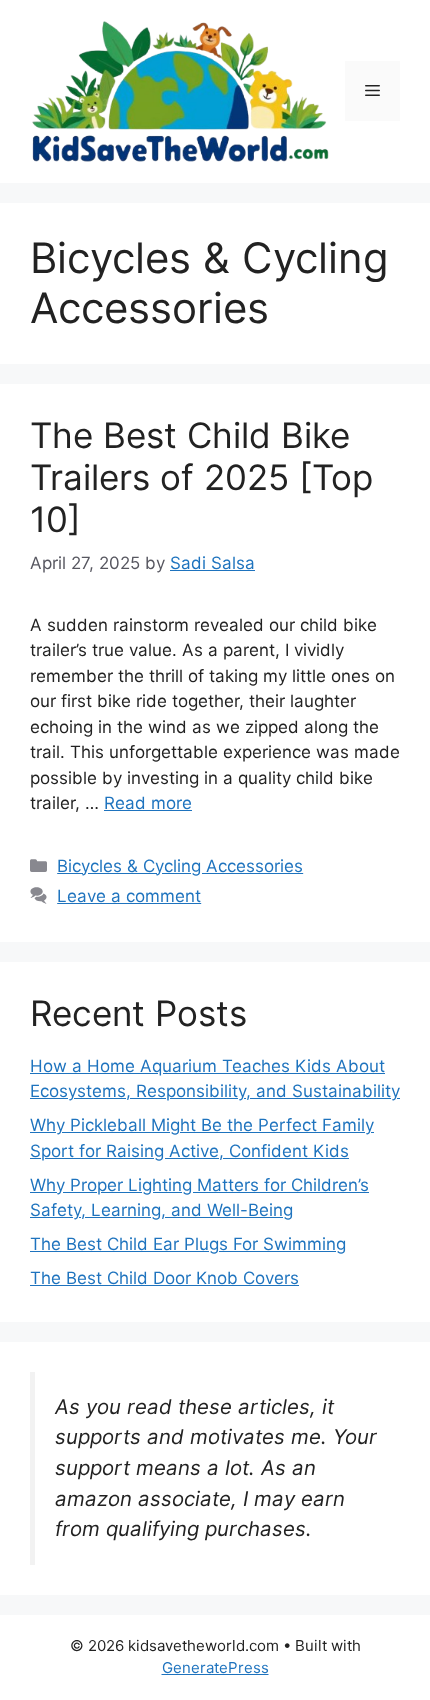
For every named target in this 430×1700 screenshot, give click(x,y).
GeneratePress (215, 1667)
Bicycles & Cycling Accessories (180, 866)
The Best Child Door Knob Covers (164, 1278)
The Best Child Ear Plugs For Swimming (188, 1244)
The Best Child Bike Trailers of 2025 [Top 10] (201, 477)
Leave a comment (129, 896)
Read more (148, 803)
